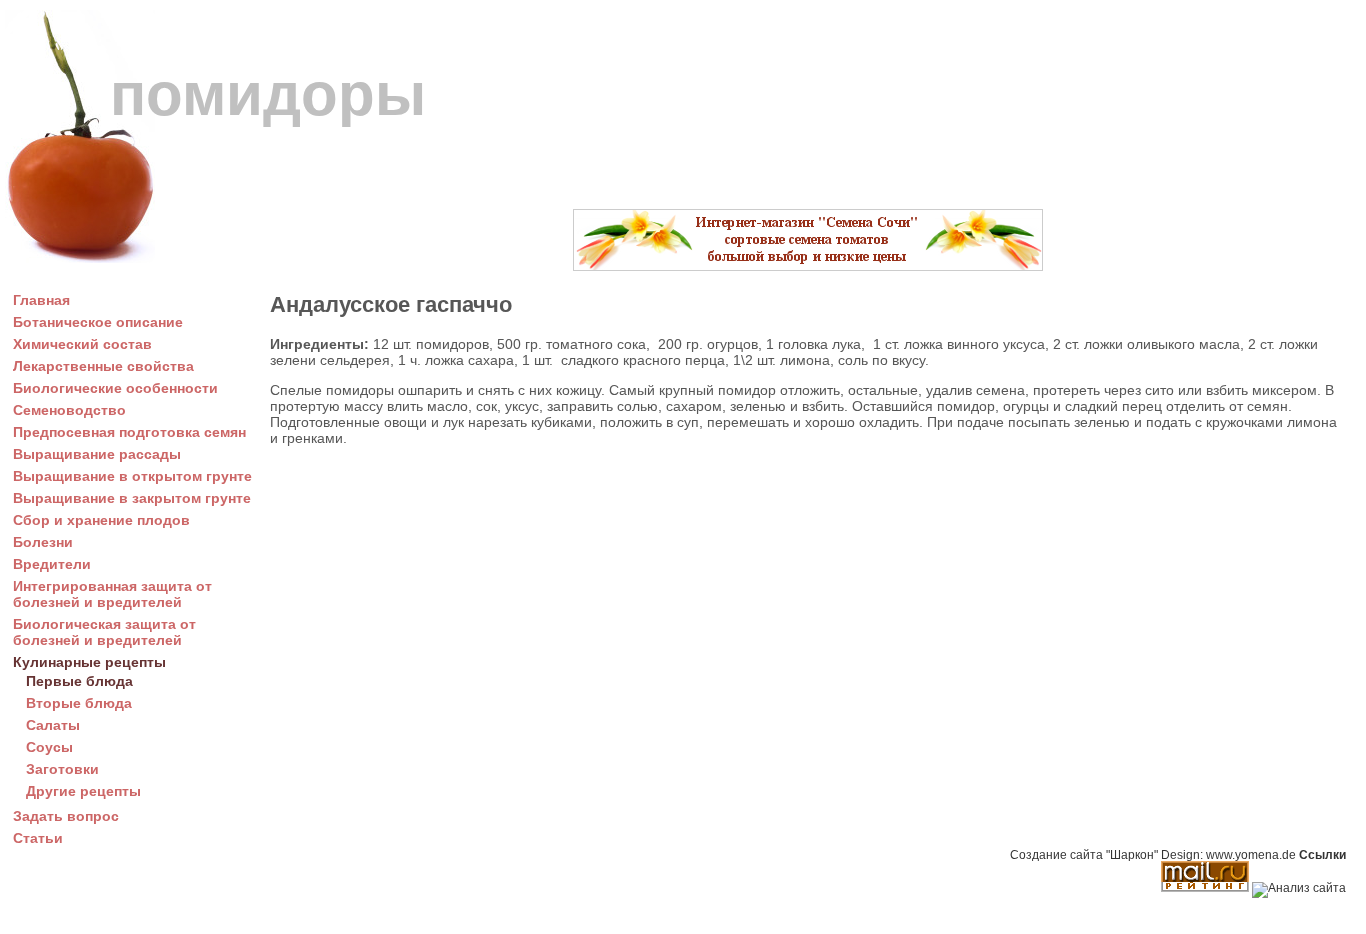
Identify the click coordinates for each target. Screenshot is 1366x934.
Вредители (52, 564)
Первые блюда (79, 681)
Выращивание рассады (97, 454)
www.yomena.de (1251, 855)
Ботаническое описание (98, 322)
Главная (41, 300)
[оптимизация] (1299, 888)
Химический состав (82, 344)
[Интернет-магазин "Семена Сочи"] (808, 266)
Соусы (49, 747)
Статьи (38, 838)
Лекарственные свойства (103, 366)
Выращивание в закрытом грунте (132, 498)
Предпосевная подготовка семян (129, 432)
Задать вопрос (66, 816)
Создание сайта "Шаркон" (1084, 855)
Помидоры (268, 94)
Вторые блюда (79, 703)
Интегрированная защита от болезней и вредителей (112, 594)
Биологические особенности (115, 388)
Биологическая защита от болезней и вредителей (104, 632)
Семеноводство (69, 410)
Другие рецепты (83, 791)
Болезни (43, 542)
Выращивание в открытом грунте (132, 476)
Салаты (53, 725)
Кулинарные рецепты (89, 662)
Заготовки (62, 769)
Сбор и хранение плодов (101, 520)
